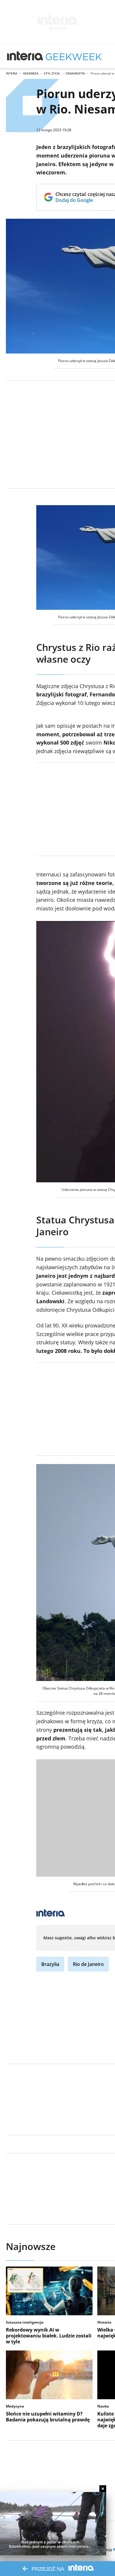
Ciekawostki (75, 73)
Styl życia (52, 73)
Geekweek (31, 73)
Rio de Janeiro (88, 1964)
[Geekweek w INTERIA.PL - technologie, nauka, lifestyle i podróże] (74, 56)
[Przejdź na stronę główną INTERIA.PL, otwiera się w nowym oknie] (25, 56)
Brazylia (50, 1964)
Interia (12, 73)
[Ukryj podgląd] (103, 2489)
